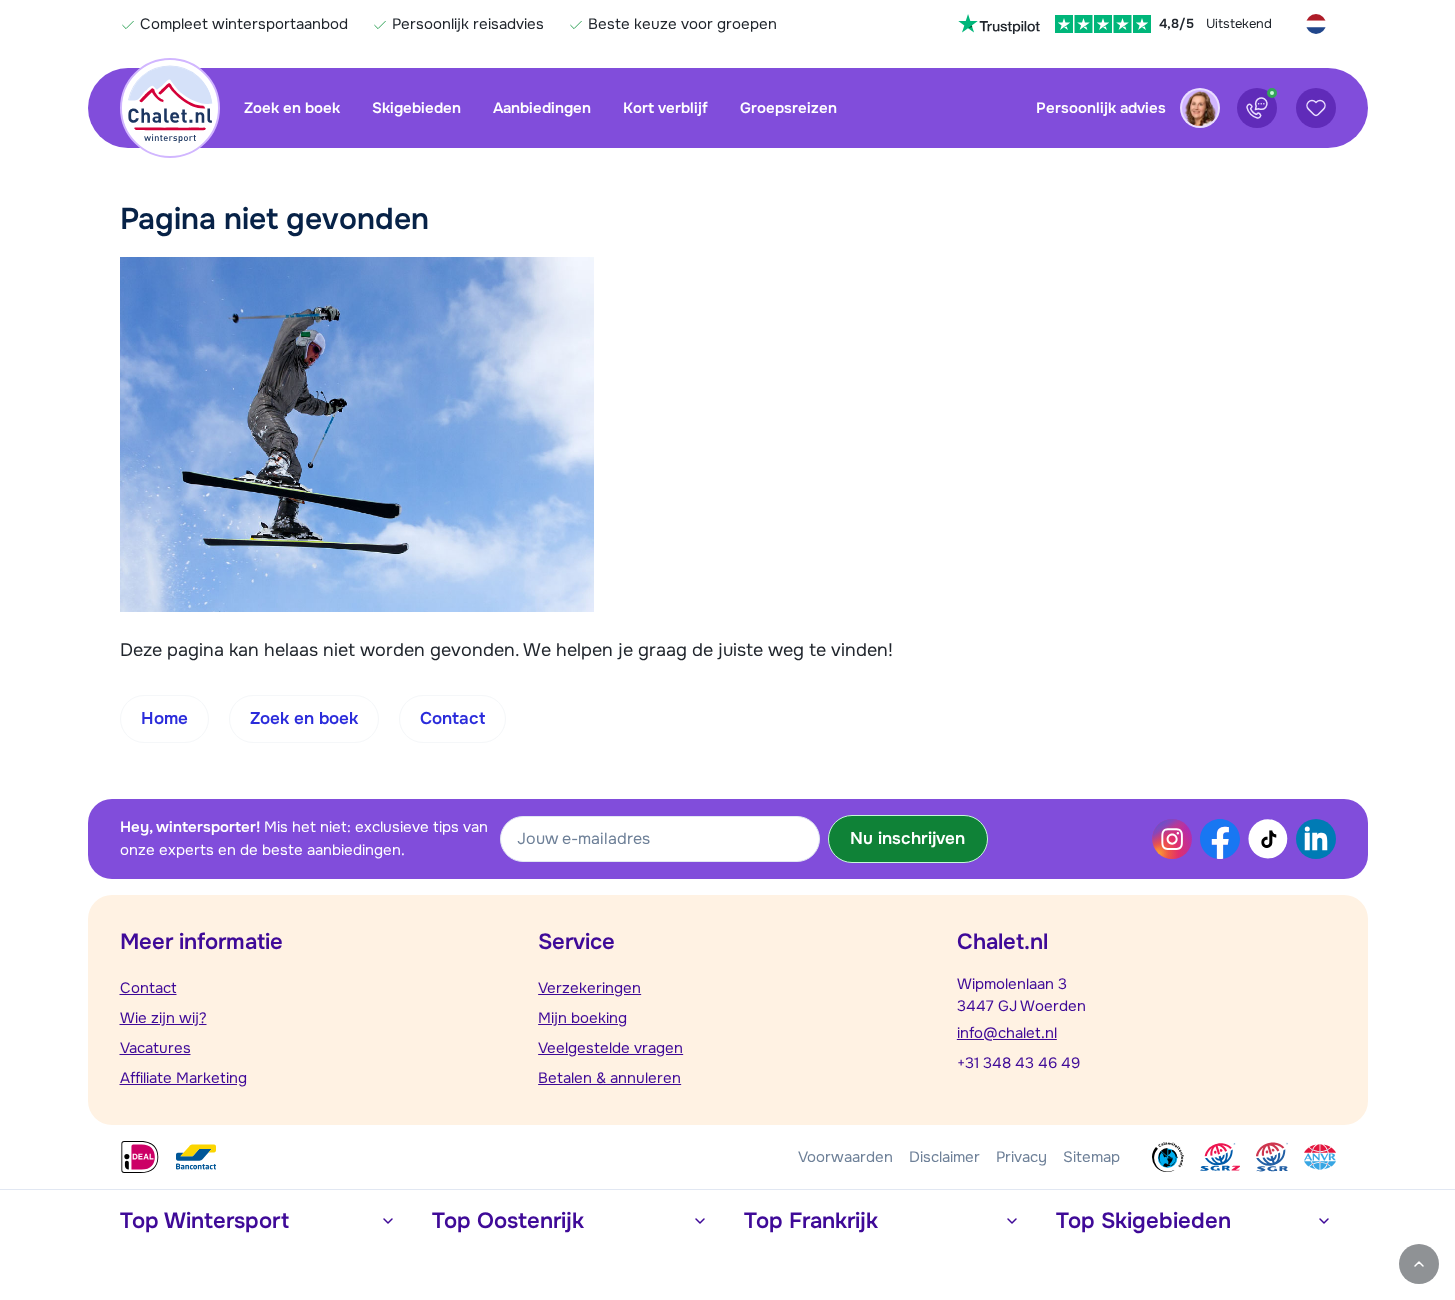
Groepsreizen (788, 108)
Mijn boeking (582, 1018)
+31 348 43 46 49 (1018, 1063)
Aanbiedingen (542, 108)
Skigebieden (416, 108)
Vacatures (155, 1048)
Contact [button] (452, 718)
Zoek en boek (292, 108)
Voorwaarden (845, 1157)
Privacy (1021, 1157)
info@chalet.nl (1007, 1033)
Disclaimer (944, 1157)
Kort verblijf (665, 108)
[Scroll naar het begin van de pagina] (1419, 1264)
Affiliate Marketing (183, 1078)
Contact (148, 988)
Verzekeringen (589, 988)
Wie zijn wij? (163, 1018)
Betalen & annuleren (609, 1078)
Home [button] (164, 718)
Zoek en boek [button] (304, 718)
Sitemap (1091, 1157)
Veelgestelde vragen (610, 1048)
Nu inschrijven (907, 838)
